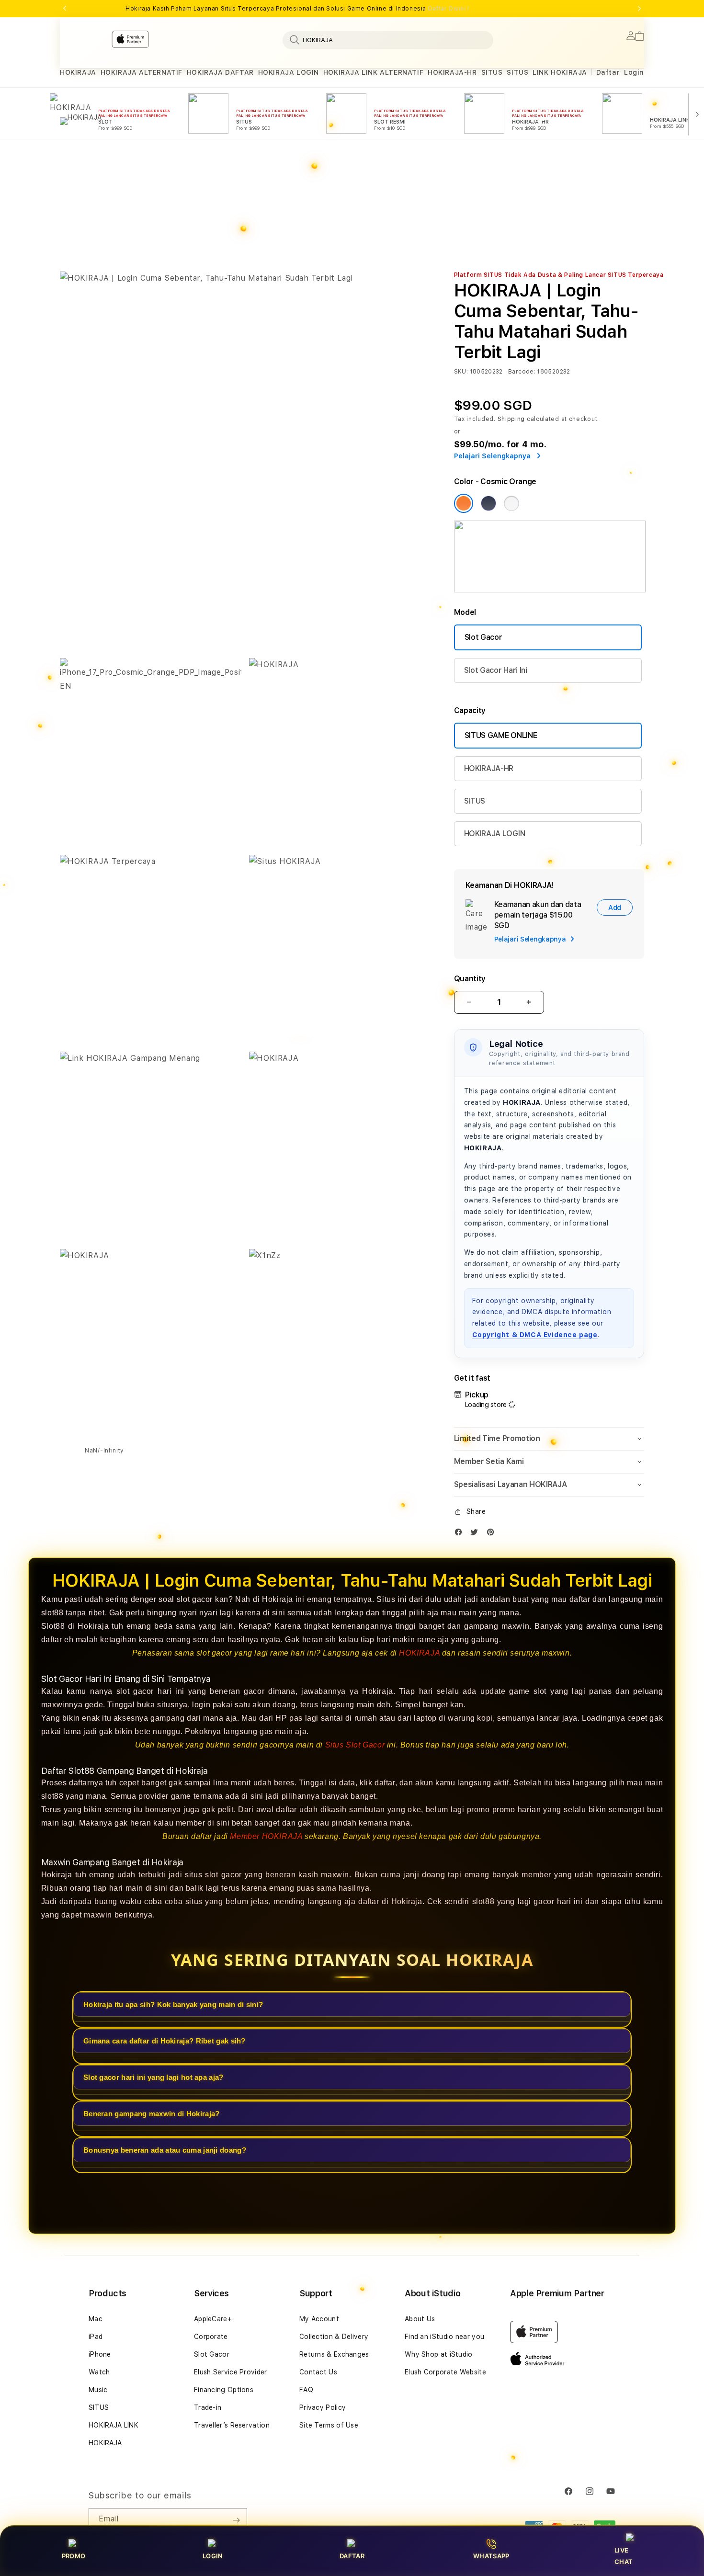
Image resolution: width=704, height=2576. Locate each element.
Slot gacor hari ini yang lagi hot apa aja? (153, 2077)
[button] (78, 73)
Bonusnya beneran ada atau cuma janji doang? (165, 2150)
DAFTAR (352, 2556)
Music (98, 2390)
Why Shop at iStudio (439, 2354)
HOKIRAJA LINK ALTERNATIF (373, 72)
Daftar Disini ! (449, 9)
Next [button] (639, 9)
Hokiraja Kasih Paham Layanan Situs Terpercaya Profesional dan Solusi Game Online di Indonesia (297, 9)
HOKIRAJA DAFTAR (220, 72)
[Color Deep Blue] (488, 503)
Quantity (470, 979)
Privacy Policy (323, 2407)
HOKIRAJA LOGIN (289, 72)
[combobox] (388, 40)
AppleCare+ (213, 2319)
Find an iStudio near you (444, 2337)
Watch (99, 2372)
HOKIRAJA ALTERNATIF (142, 72)
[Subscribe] (236, 2520)
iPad (96, 2337)
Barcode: (522, 372)
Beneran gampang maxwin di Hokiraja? (152, 2113)
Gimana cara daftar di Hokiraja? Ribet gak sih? (165, 2040)
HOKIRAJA (78, 72)
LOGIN (213, 2556)
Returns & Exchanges (334, 2354)
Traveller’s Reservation (232, 2425)
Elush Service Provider (231, 2372)
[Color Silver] (511, 503)
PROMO (74, 2556)
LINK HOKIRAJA (560, 72)
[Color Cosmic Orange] (464, 503)
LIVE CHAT (624, 2556)
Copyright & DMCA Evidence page (535, 1335)
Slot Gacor (483, 637)
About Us (420, 2319)
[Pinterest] (493, 1534)
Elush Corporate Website (445, 2372)
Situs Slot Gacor (355, 1744)
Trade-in (208, 2407)
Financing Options (224, 2390)
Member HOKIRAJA (266, 1836)
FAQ (306, 2390)
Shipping (511, 419)
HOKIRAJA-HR (452, 72)
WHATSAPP (491, 2556)
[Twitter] (477, 1534)
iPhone (100, 2354)
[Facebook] (461, 1534)
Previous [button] (65, 9)
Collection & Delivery (334, 2337)
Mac (96, 2319)
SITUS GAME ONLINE (501, 735)
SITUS (492, 72)
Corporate (211, 2337)
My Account (319, 2319)
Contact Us (318, 2372)
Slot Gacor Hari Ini (496, 670)
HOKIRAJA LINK (114, 2425)
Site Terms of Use (329, 2425)
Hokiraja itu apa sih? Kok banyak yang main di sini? (173, 2004)
